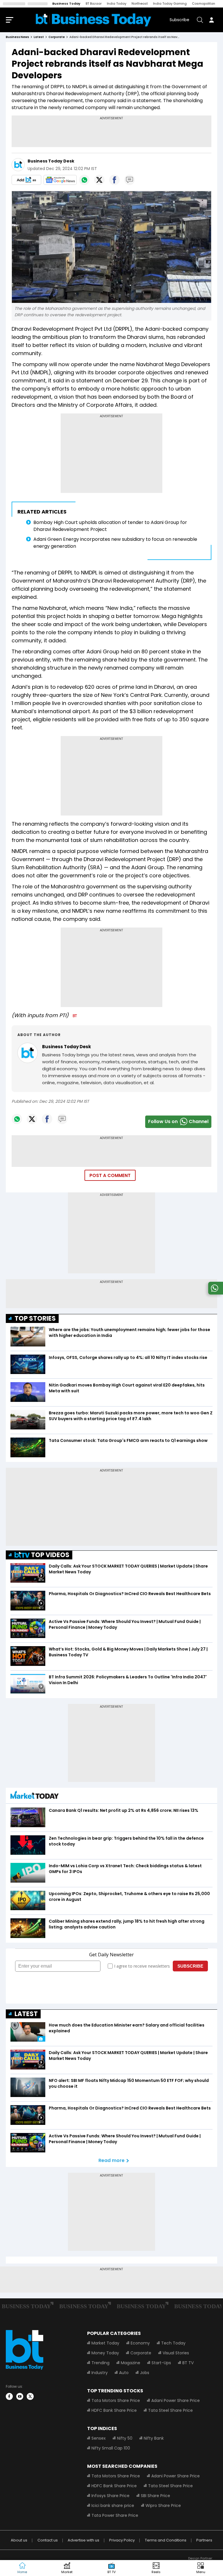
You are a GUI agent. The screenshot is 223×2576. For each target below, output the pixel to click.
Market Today (105, 2343)
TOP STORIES (35, 1318)
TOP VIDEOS (50, 1555)
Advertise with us (83, 2540)
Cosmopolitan (204, 3)
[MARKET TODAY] (35, 1796)
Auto (124, 2373)
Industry (100, 2373)
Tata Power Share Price (115, 2515)
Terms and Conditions (166, 2540)
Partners (204, 2540)
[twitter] (30, 2396)
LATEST (26, 2014)
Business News (17, 37)
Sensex (99, 2438)
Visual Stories (176, 2353)
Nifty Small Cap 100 (111, 2448)
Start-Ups (161, 2363)
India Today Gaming (170, 3)
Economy (140, 2343)
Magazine (131, 2363)
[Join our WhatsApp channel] (215, 1293)
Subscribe (179, 20)
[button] (201, 2568)
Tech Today (173, 2343)
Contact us (48, 2540)
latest (39, 37)
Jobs (145, 2373)
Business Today (66, 3)
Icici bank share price (113, 2506)
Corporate (141, 2353)
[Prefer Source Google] (26, 180)
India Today (117, 3)
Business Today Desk (51, 161)
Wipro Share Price (163, 2506)
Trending (100, 2363)
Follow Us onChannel (178, 1121)
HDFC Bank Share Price (114, 2410)
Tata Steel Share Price (170, 2410)
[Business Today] (93, 20)
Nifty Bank (154, 2438)
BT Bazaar (94, 3)
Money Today (105, 2353)
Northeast (140, 3)
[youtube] (20, 2396)
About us (19, 2540)
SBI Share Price (155, 2496)
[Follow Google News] (60, 180)
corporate (57, 37)
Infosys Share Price (110, 2496)
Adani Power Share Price (176, 2400)
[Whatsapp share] (84, 180)
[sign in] (211, 20)
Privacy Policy (122, 2540)
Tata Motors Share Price (116, 2400)
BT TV (188, 2363)
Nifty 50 (125, 2438)
